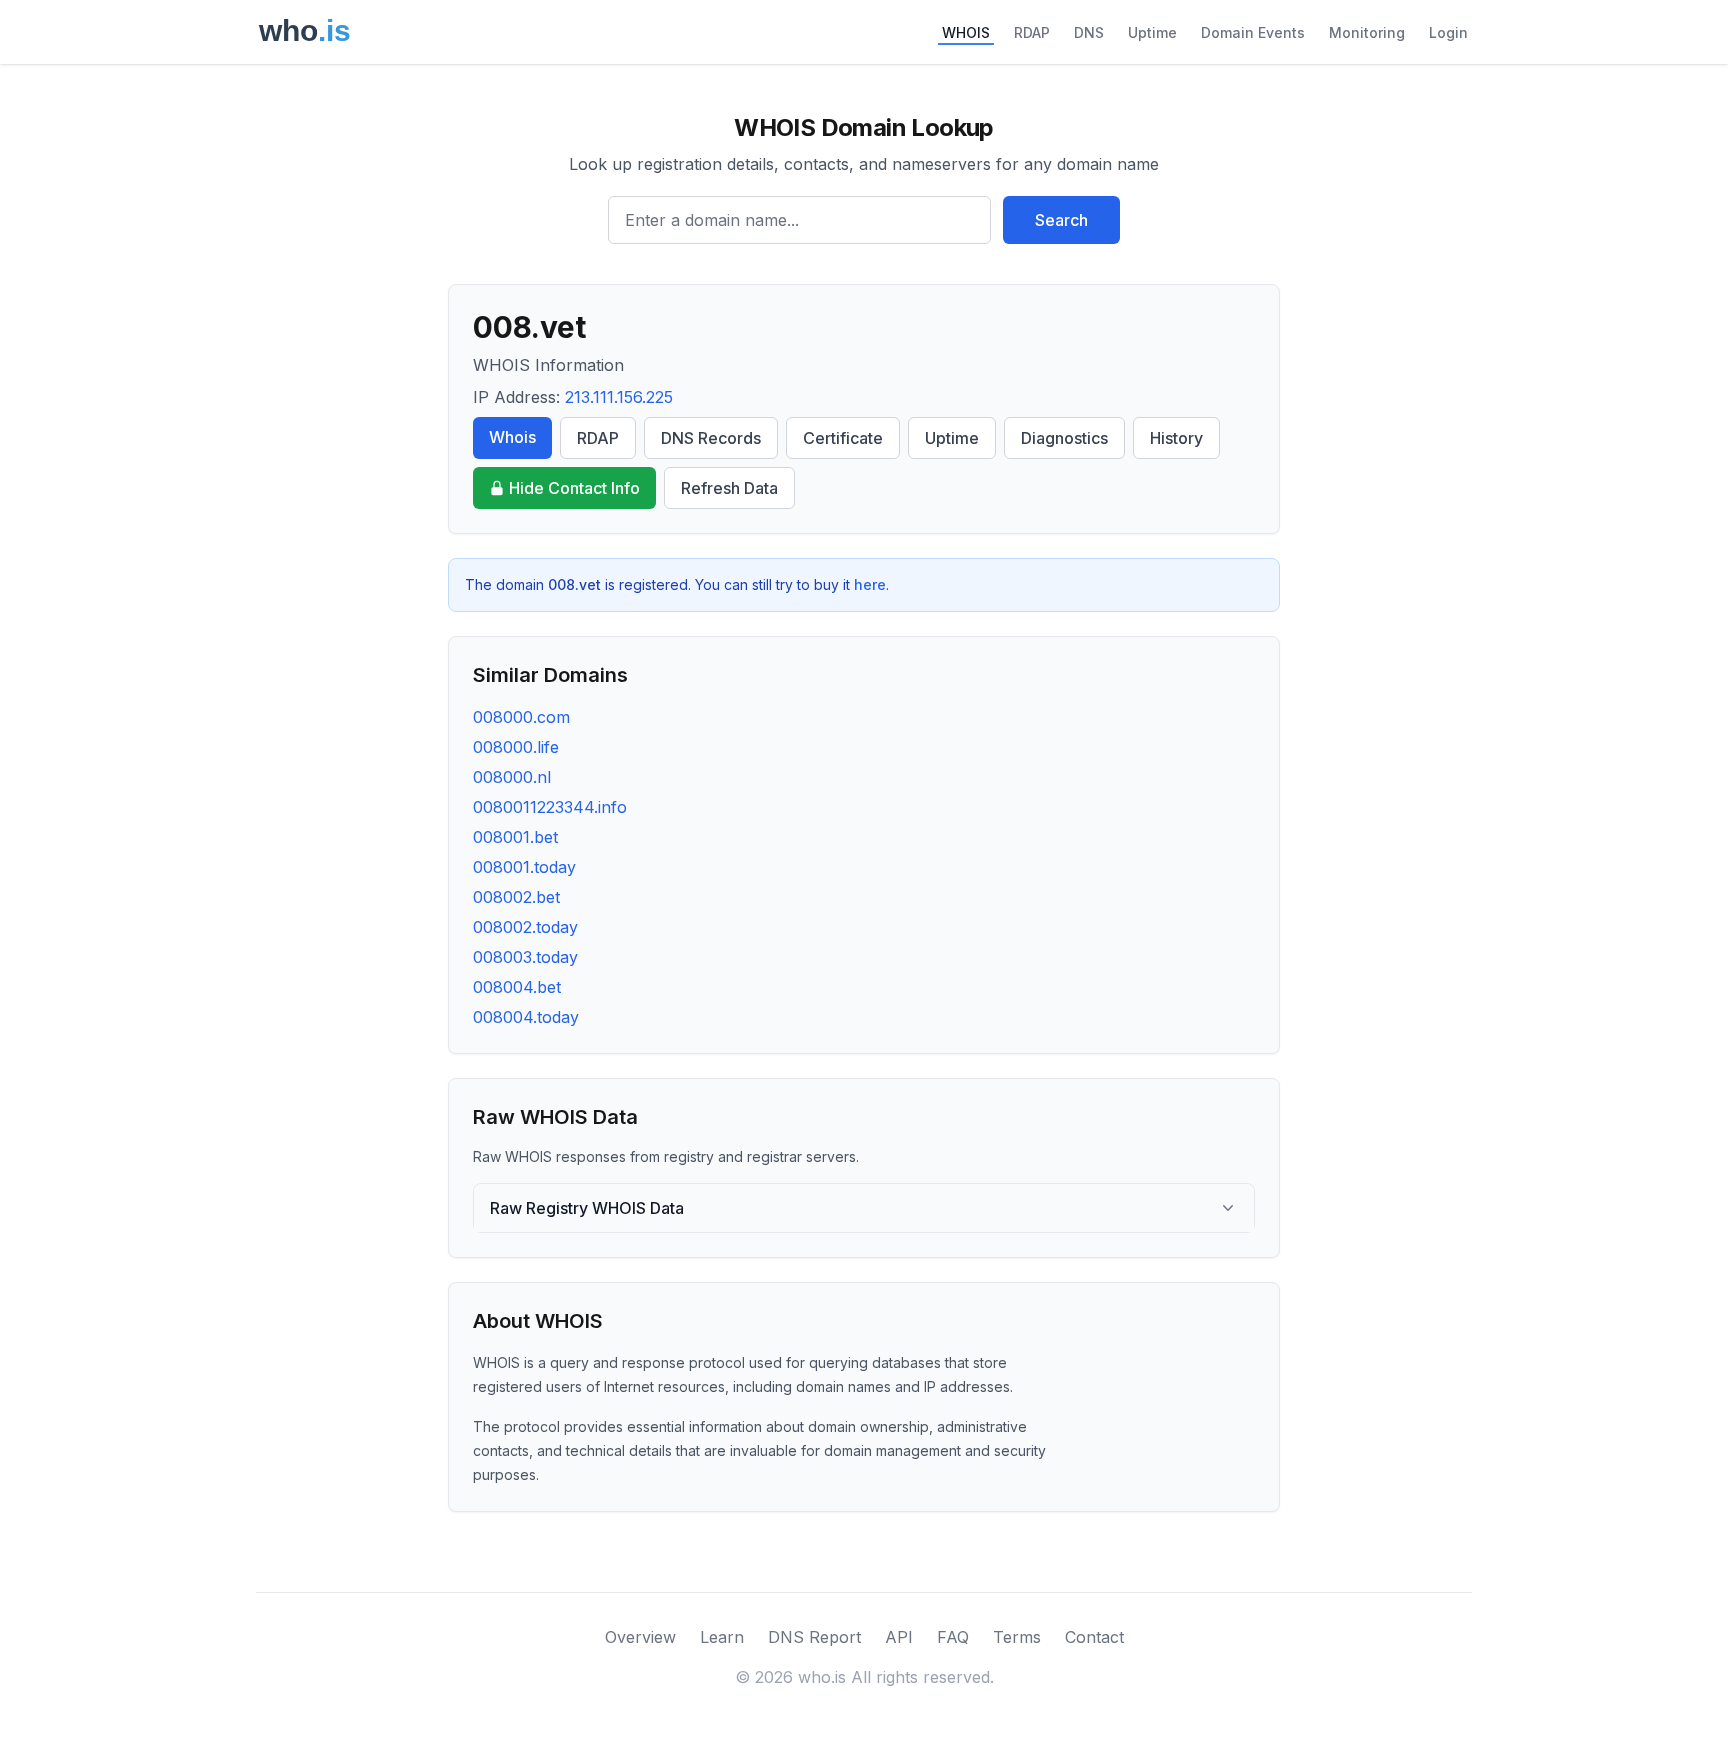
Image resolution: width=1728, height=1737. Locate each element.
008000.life (516, 747)
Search (1061, 220)
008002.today (525, 927)
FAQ (953, 1637)
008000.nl (512, 777)
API (899, 1637)
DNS (1089, 32)
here (870, 584)
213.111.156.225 (619, 397)
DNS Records (711, 438)
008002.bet (516, 897)
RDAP (1032, 32)
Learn (722, 1637)
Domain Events (1253, 32)
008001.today (524, 867)
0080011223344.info (550, 807)
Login (1448, 32)
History (1176, 438)
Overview (640, 1637)
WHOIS (966, 32)
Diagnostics (1064, 438)
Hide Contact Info (574, 488)
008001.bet (515, 837)
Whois (512, 437)
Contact (1094, 1637)
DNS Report (814, 1637)
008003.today (525, 957)
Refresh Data (729, 488)
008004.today (526, 1017)
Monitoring (1367, 32)
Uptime (1152, 32)
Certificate (843, 438)
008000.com (521, 717)
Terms (1017, 1637)
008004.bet (517, 987)
